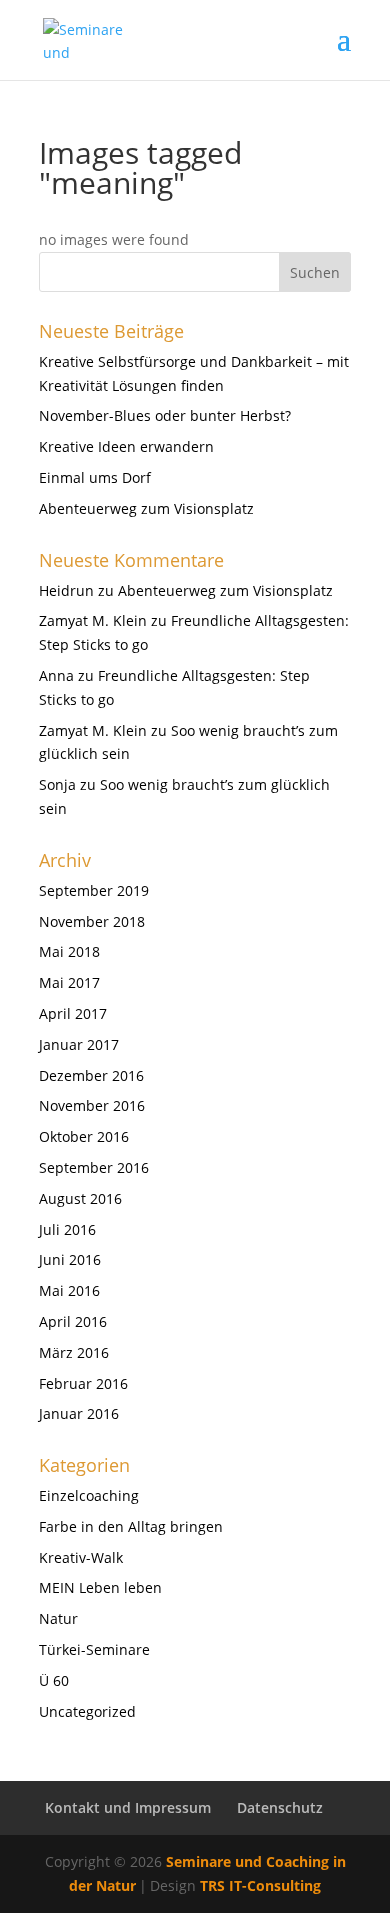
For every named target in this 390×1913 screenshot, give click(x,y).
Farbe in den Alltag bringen (131, 1526)
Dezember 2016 (91, 1075)
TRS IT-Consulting (260, 1885)
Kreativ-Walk (81, 1557)
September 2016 (94, 1167)
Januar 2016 (79, 1413)
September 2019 (94, 890)
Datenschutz (280, 1807)
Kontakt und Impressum (128, 1807)
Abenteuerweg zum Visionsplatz (146, 508)
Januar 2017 (79, 1044)
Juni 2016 (70, 1259)
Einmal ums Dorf (95, 477)
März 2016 (74, 1352)
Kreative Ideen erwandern (126, 446)
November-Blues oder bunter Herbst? (165, 415)
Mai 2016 (69, 1290)
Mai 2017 (69, 982)
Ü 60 (54, 1680)
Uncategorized (87, 1711)
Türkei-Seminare (94, 1649)
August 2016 (80, 1198)
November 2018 (92, 921)
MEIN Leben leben (100, 1587)
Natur (58, 1618)
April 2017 (73, 1013)
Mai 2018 (69, 951)
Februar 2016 (83, 1383)
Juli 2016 (67, 1229)
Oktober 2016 (84, 1136)
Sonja (57, 784)
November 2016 (92, 1105)
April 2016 (73, 1321)
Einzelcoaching (89, 1495)
